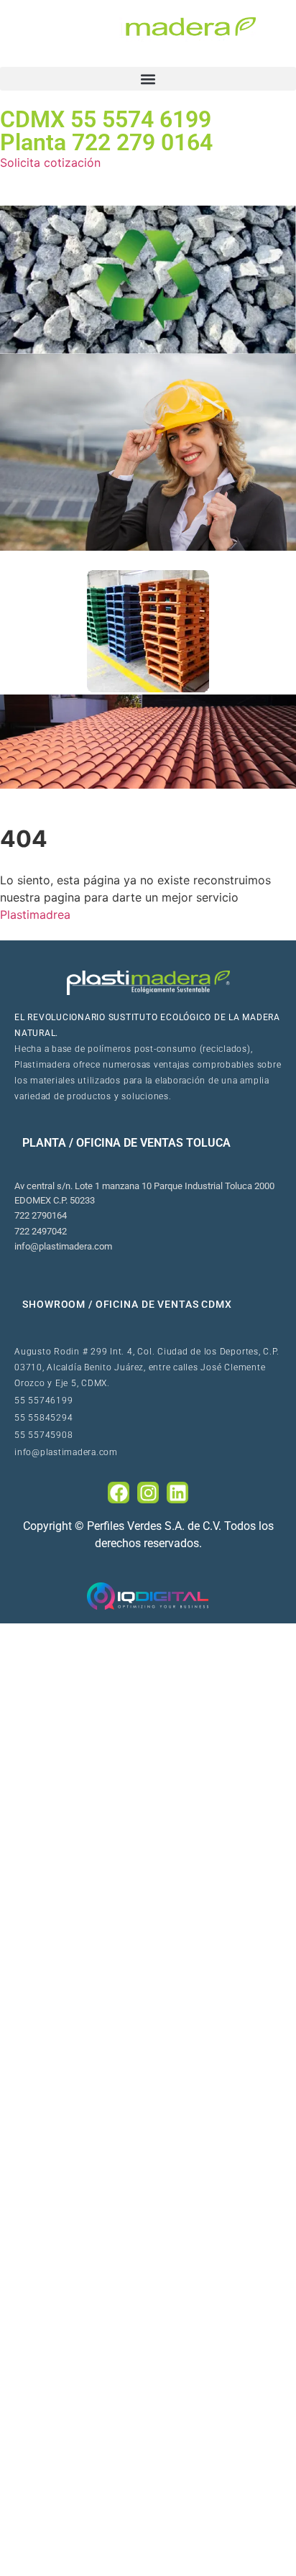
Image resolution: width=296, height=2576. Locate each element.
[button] (148, 79)
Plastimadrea (35, 915)
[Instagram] (148, 1493)
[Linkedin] (177, 1493)
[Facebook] (119, 1493)
